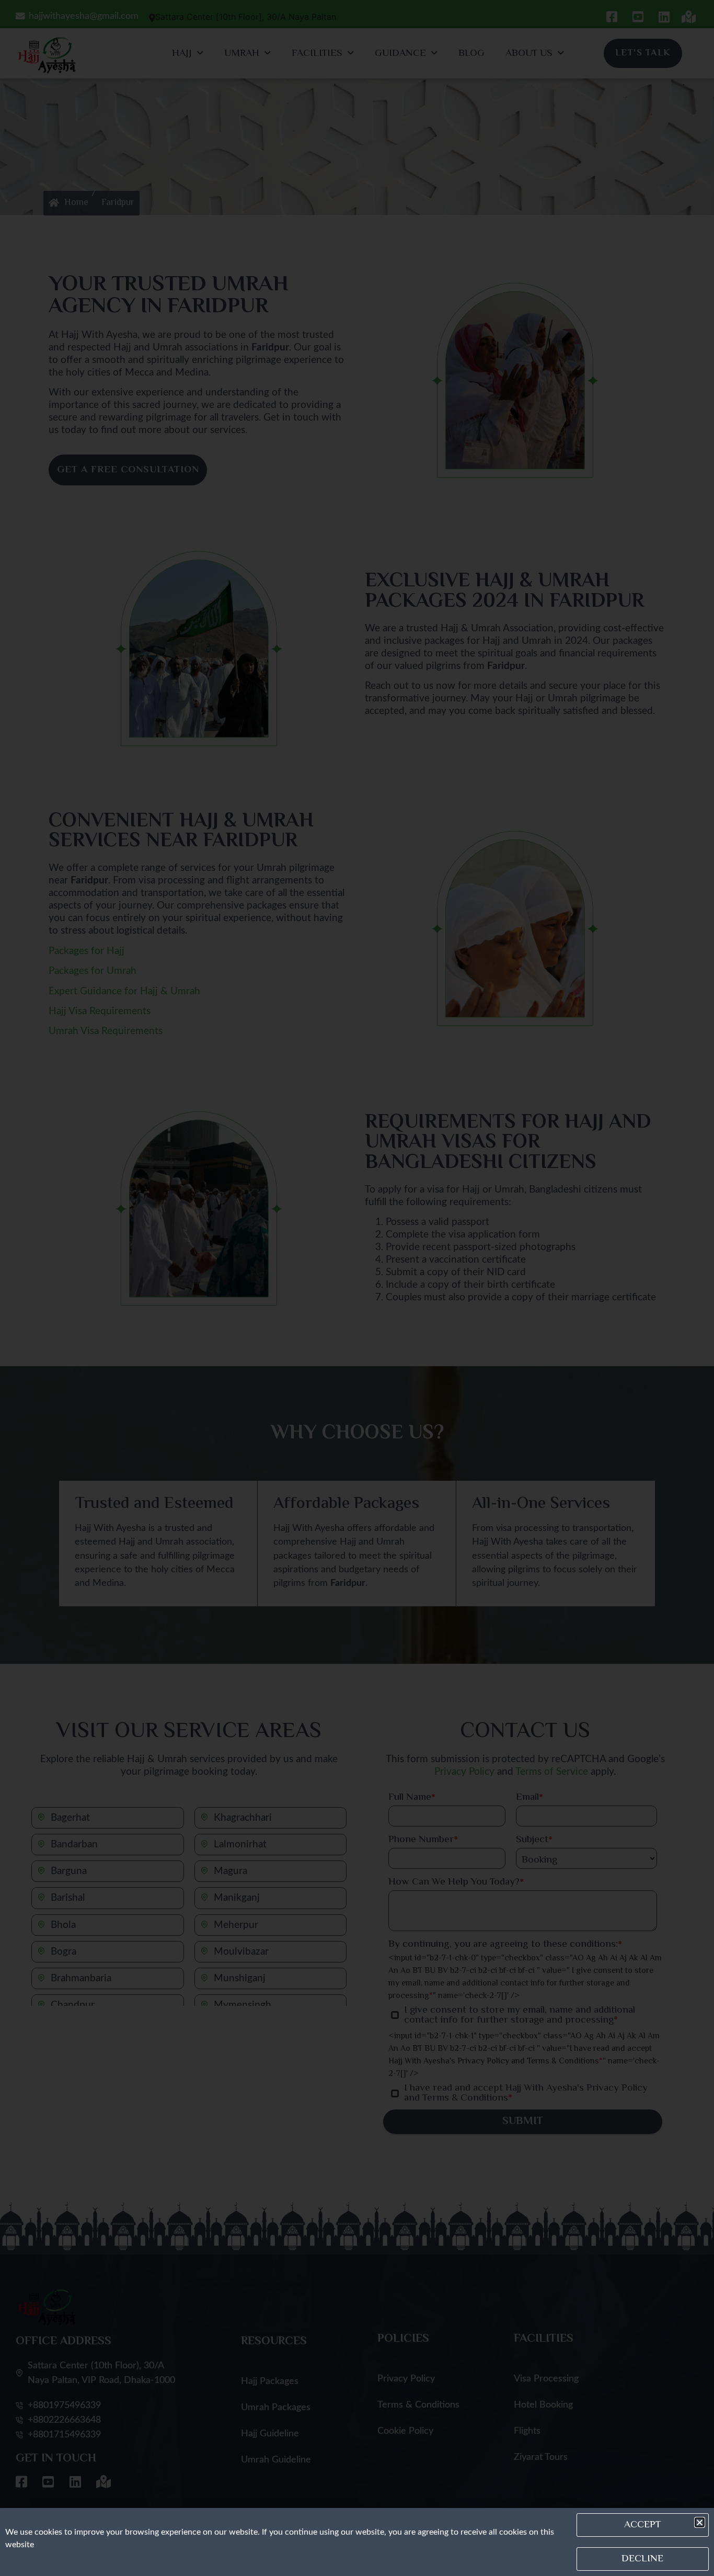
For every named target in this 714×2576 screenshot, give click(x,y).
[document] (357, 1288)
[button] (700, 2522)
